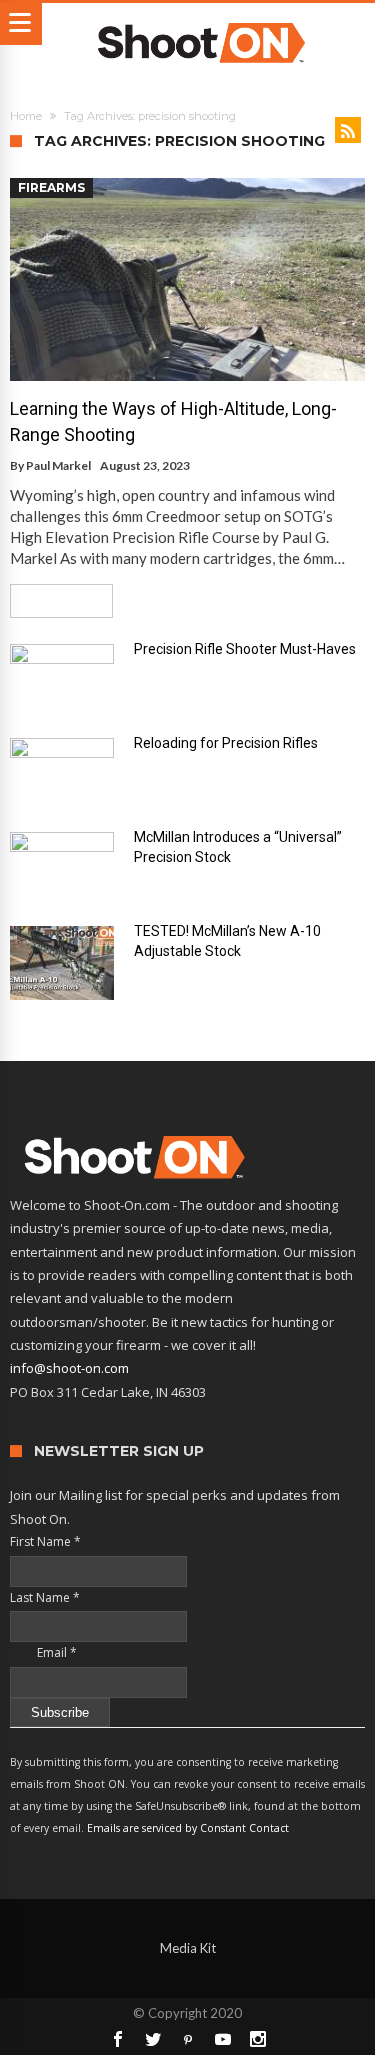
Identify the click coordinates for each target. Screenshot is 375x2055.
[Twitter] (153, 2039)
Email (43, 1652)
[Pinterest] (188, 2039)
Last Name (45, 1597)
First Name (45, 1541)
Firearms (51, 187)
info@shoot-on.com (69, 1368)
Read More (54, 600)
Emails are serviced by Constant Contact (188, 1828)
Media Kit (188, 1948)
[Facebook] (118, 2039)
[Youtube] (223, 2039)
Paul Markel (58, 465)
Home (26, 116)
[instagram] (258, 2039)
